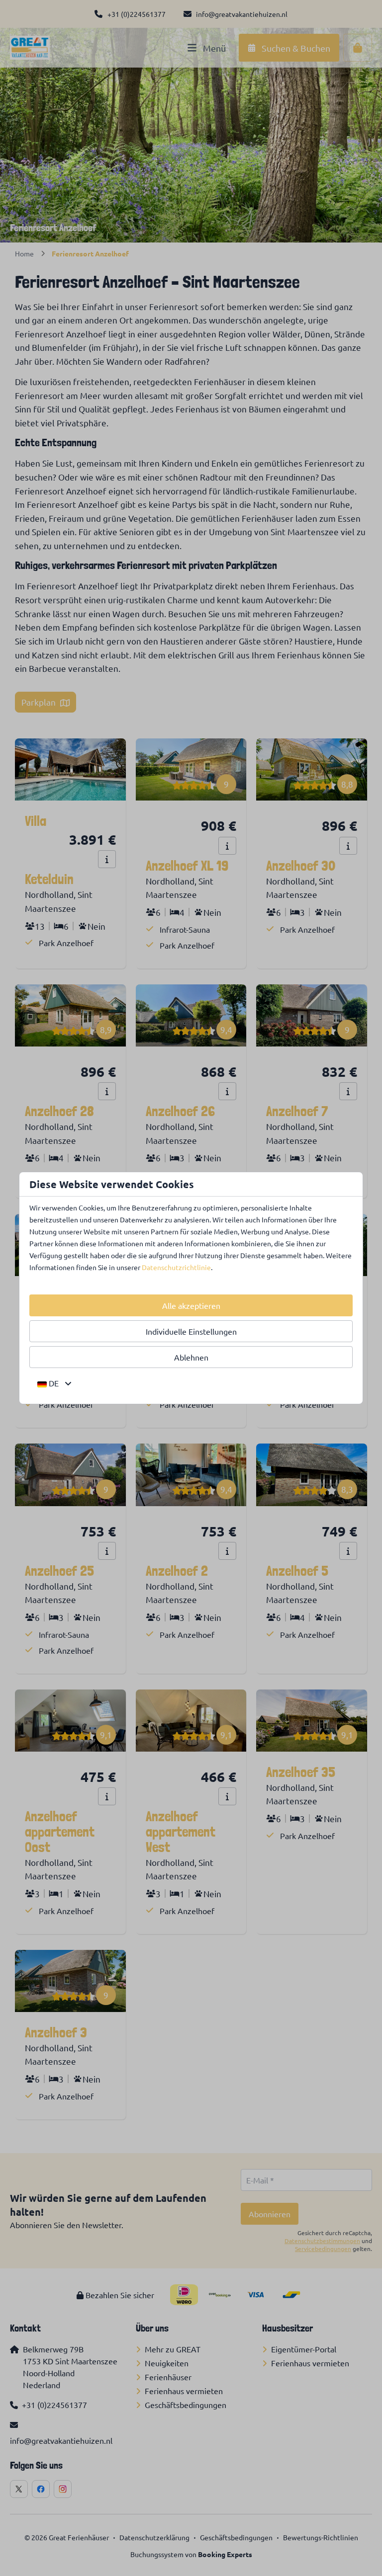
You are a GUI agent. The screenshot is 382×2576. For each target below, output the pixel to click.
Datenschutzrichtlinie (176, 1267)
